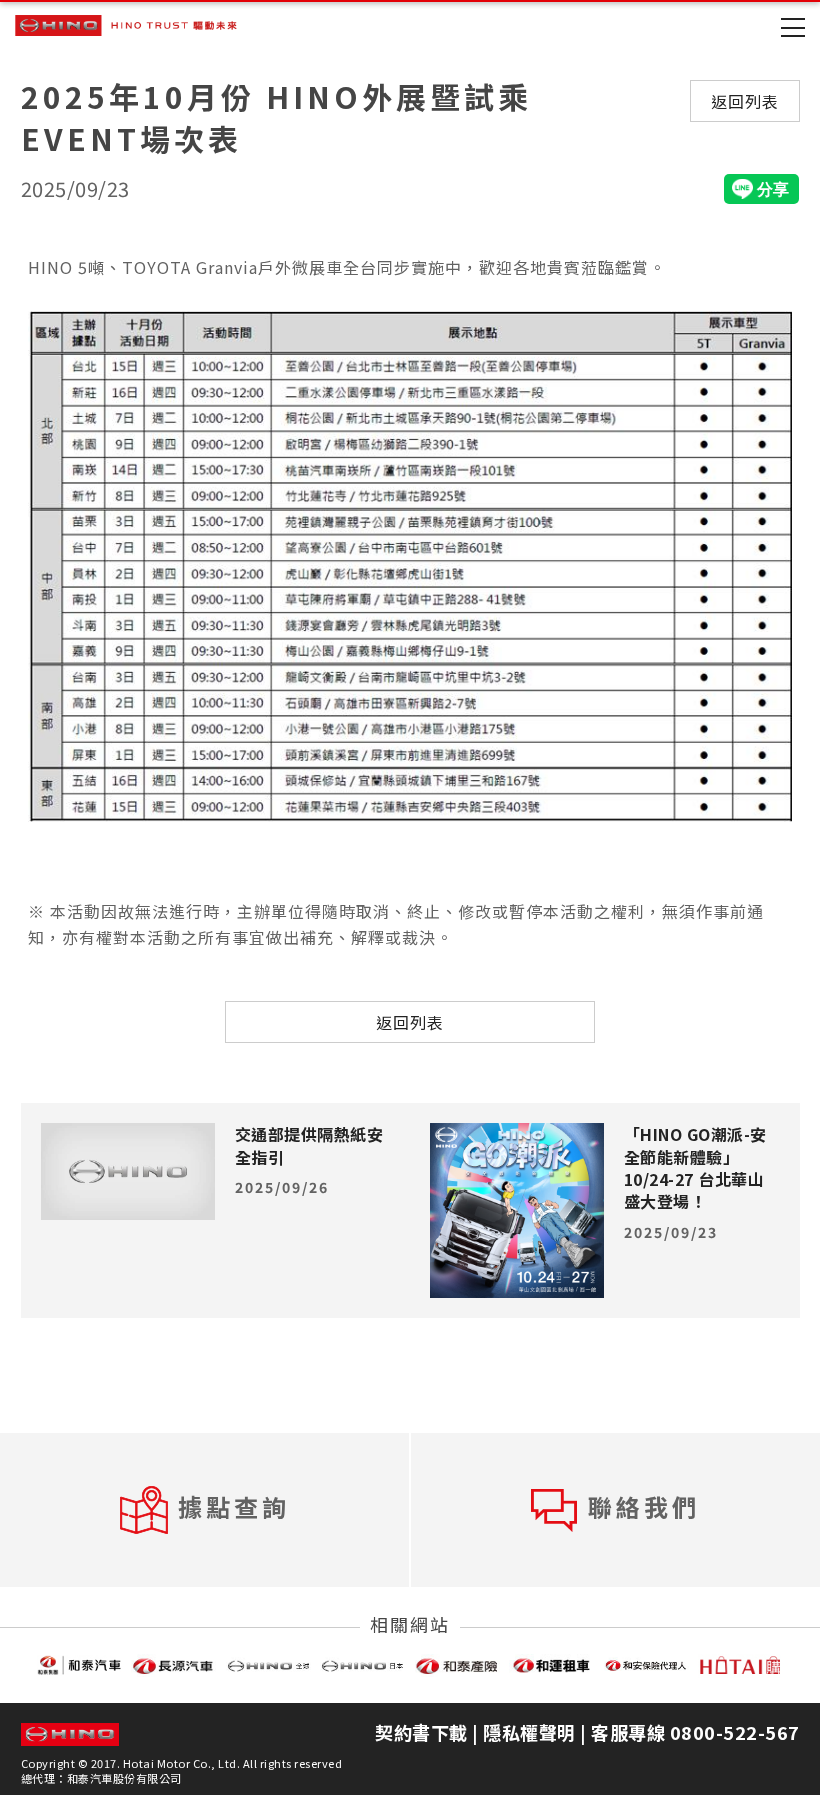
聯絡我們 (644, 1506)
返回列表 (745, 101)
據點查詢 (234, 1506)
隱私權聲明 (529, 1732)
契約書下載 (421, 1732)
